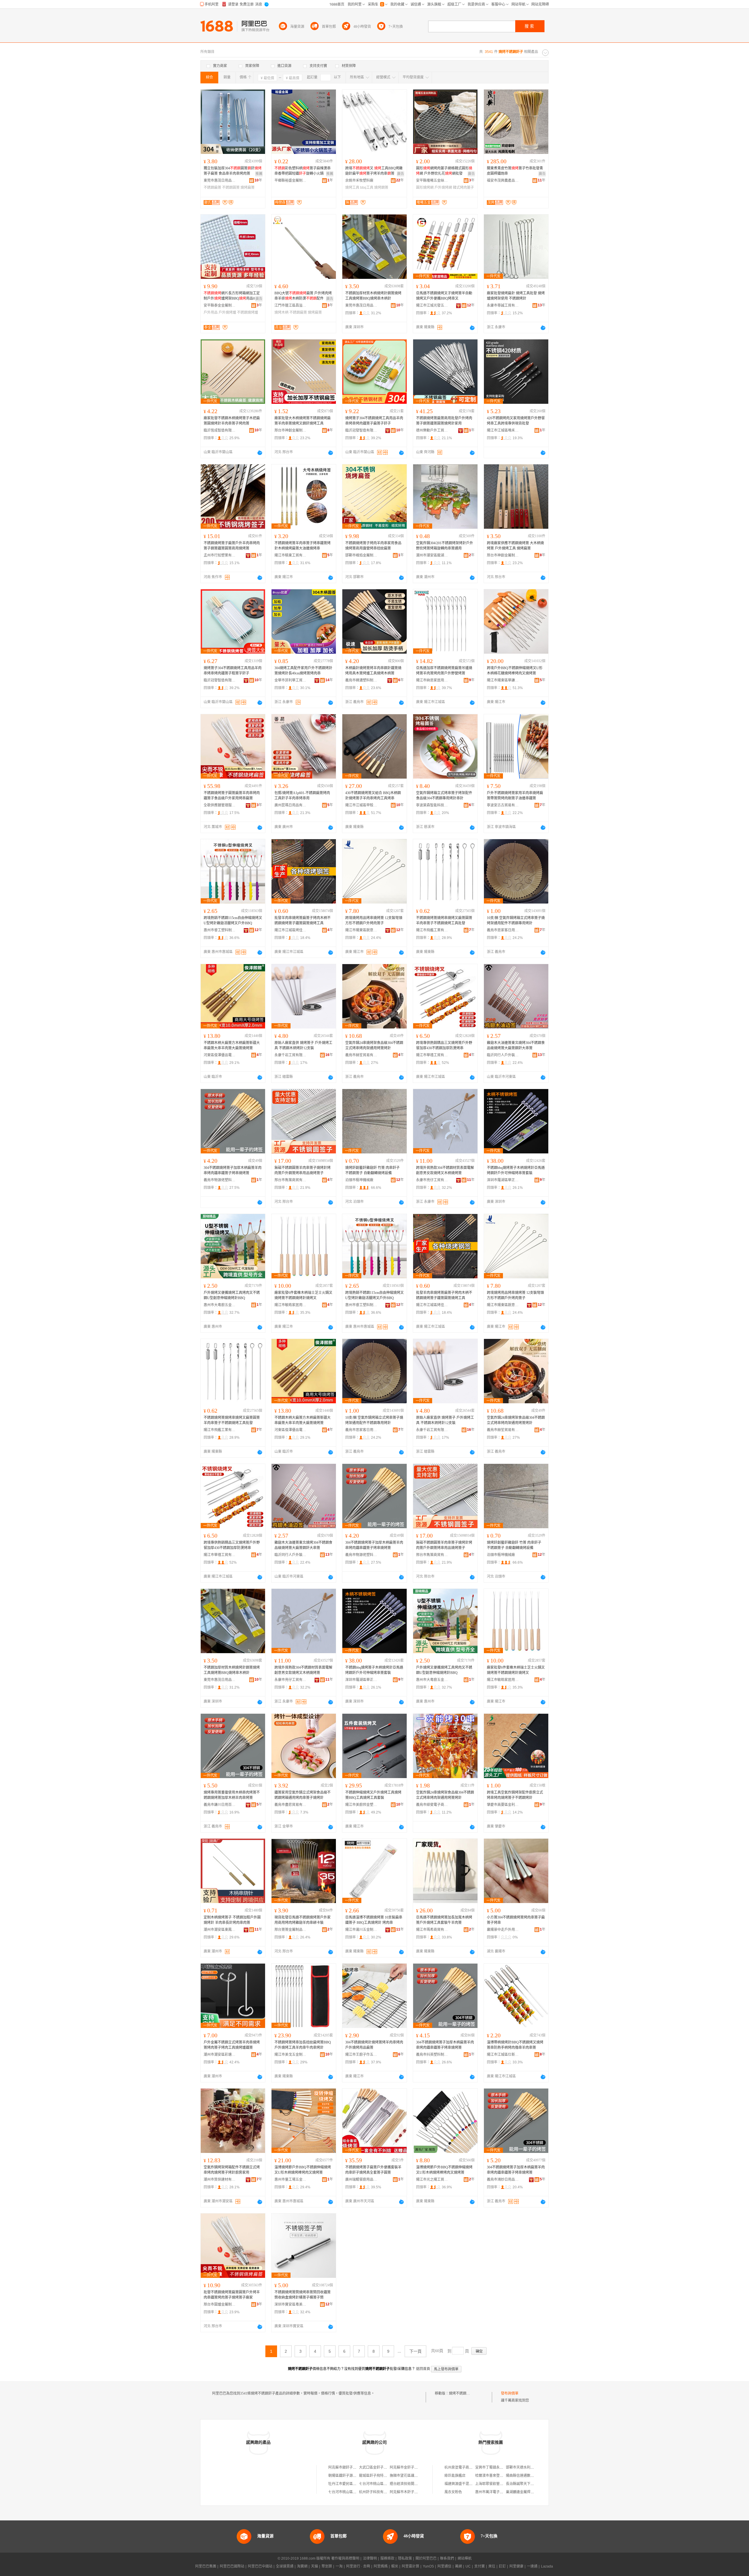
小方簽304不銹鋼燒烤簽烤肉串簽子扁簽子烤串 (516, 1920)
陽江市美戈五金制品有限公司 (291, 2055)
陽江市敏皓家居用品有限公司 (291, 1305)
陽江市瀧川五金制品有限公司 (361, 1930)
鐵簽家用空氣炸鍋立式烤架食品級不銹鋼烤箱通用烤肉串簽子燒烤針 (303, 1795)
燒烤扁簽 (248, 188)
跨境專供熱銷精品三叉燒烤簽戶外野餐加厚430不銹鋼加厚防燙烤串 (444, 1045)
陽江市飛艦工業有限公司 (432, 930)
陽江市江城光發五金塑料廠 (432, 305)
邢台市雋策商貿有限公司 (291, 1180)
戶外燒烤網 (443, 188)
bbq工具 (367, 188)
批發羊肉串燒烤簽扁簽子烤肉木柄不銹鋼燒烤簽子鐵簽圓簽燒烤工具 (303, 921)
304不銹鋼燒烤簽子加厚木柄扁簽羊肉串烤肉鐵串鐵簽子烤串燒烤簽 (233, 1170)
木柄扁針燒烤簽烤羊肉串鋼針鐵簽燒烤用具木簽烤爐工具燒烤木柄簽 (373, 671)
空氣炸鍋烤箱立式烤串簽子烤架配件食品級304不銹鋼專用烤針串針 (444, 796)
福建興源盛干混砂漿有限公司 (467, 2484)
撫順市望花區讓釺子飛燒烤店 (413, 2476)
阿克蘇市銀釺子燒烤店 (346, 2467)
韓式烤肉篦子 (463, 188)
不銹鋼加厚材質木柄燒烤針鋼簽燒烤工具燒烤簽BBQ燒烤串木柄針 (373, 296)
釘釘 (502, 2566)
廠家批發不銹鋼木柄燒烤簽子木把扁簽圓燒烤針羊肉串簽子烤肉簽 (232, 421)
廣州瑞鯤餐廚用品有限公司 (361, 2180)
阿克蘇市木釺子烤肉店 (407, 2492)
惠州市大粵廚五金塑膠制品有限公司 (220, 1305)
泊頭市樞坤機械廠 (359, 1180)
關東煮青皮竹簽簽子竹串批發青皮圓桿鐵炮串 (515, 171)
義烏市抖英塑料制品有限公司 (432, 2055)
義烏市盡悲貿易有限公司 (291, 1805)
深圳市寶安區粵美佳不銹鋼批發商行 (291, 2304)
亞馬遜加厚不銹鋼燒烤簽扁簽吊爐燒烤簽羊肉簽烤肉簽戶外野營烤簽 (444, 671)
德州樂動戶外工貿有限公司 (432, 430)
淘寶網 (302, 2566)
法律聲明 (370, 2558)
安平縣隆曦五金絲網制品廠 (432, 181)
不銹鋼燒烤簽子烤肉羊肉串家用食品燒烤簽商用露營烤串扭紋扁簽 (373, 546)
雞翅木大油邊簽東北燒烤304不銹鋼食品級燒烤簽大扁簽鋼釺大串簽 (516, 1045)
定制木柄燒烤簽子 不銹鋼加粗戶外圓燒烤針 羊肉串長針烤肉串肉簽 (232, 1920)
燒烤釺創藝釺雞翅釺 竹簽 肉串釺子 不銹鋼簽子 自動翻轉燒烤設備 (372, 1170)
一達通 (532, 2566)
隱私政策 (405, 2558)
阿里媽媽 (381, 2566)
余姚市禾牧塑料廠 (359, 181)
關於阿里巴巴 (426, 2558)
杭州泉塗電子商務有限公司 (465, 2467)
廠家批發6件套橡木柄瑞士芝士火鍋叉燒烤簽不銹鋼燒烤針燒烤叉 (303, 1295)
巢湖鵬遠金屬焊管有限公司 (527, 2492)
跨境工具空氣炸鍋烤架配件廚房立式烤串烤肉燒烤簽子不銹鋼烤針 (515, 1795)
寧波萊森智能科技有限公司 (432, 805)
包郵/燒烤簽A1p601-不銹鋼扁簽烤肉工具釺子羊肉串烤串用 (302, 796)
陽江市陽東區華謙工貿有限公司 (503, 680)
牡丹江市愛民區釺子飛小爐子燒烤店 (356, 2484)
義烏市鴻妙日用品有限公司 (503, 2180)
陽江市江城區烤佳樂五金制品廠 (291, 930)
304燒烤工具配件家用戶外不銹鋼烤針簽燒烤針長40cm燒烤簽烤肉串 (303, 671)
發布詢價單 (510, 2393)
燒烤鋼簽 (381, 188)
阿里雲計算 (410, 2566)
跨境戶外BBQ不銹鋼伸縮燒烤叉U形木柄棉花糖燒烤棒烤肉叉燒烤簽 (515, 671)
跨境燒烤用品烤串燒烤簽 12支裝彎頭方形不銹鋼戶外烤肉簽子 (374, 921)
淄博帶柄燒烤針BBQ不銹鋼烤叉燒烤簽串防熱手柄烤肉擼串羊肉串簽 (515, 2045)
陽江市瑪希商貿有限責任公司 (432, 1930)
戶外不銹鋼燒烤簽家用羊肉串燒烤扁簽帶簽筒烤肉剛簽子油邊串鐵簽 (515, 796)
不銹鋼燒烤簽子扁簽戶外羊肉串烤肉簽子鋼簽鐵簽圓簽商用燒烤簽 (232, 546)
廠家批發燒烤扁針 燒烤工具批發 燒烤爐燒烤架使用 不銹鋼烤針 (516, 296)
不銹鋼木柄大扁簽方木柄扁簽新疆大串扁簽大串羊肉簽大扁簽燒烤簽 (232, 1045)
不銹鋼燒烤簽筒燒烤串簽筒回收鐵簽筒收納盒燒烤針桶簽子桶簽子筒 (303, 2295)
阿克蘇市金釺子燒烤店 (407, 2467)
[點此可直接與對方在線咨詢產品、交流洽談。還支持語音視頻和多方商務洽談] (472, 328)
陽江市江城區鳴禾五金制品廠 (503, 430)
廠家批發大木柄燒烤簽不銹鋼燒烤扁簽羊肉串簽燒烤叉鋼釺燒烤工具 (303, 421)
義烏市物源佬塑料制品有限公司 (220, 1180)
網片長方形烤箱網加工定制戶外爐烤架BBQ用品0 (232, 296)
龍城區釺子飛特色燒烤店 (378, 2476)
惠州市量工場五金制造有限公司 (291, 2180)
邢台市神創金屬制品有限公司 (291, 430)
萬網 (458, 2566)
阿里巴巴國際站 (232, 2566)
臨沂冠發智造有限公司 (361, 430)
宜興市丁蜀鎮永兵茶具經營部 (498, 2467)
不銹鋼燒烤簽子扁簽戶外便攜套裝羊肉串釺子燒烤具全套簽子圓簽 (373, 2170)
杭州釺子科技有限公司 (377, 2492)
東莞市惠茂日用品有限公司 (220, 181)
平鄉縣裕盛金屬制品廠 (291, 181)
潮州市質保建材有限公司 (220, 2180)
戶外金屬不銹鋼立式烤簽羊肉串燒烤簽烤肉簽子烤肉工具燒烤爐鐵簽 (232, 2045)
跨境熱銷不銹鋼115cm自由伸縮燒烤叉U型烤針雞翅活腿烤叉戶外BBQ (233, 921)
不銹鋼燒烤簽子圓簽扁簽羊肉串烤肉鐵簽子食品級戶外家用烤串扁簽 (232, 796)
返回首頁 (423, 2369)
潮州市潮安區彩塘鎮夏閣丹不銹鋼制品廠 (220, 2055)
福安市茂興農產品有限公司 (503, 181)
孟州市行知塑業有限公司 (220, 555)
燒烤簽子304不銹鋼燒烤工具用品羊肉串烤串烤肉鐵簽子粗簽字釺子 (233, 671)
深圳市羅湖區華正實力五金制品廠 (503, 1180)
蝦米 (395, 2566)
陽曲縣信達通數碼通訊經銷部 (529, 2476)
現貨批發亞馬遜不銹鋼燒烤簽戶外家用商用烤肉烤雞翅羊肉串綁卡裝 (303, 1920)
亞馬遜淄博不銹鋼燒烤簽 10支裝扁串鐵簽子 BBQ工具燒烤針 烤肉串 (374, 1920)
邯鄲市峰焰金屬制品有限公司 (361, 555)
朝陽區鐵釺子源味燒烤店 (348, 2476)
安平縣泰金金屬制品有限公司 (220, 305)
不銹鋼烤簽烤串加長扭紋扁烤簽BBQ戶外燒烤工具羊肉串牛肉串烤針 (303, 2045)
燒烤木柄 (281, 312)
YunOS (428, 2566)
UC (468, 2566)
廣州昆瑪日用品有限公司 (291, 805)
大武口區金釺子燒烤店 (377, 2467)
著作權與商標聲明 (345, 2558)
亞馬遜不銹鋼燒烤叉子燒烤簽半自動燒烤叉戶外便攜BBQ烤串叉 (444, 296)
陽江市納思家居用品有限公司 (432, 680)
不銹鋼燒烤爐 (248, 312)
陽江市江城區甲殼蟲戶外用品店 (361, 805)
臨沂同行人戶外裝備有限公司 (503, 1055)
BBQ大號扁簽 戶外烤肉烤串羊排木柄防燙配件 (303, 296)
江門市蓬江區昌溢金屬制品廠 (291, 305)
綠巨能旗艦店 (455, 2476)
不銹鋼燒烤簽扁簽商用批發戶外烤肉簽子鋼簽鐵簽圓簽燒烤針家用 (444, 421)
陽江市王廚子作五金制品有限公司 (361, 2055)
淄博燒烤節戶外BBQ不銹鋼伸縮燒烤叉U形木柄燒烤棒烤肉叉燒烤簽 (303, 2170)
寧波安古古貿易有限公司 (503, 805)
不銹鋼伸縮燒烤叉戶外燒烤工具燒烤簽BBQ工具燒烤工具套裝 (373, 1795)
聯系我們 (447, 2558)
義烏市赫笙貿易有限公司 (361, 1055)
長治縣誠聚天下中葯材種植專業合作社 (536, 2484)
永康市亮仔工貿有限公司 (432, 1180)
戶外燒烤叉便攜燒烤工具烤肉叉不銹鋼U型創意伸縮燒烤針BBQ (232, 1295)
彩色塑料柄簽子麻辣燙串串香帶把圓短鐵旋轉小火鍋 (303, 171)
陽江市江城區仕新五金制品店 (503, 2055)
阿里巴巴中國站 (260, 2566)
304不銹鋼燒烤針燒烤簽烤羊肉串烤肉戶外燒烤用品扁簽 (374, 2045)
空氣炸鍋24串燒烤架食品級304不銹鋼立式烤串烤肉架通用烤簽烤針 (374, 1045)
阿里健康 (516, 2566)
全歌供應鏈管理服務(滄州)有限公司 (220, 805)
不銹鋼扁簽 (212, 188)
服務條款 (387, 2558)
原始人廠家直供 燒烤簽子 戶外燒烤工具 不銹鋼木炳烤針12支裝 (303, 1045)
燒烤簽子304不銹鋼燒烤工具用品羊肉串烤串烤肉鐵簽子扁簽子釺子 (374, 421)
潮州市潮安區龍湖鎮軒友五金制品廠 (432, 555)
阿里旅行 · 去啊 (358, 2566)
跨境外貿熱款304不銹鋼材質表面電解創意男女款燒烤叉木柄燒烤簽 (445, 1170)
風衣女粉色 (453, 2492)
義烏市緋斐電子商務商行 (432, 1805)
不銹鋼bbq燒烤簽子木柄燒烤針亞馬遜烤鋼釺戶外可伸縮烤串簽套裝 (516, 1170)
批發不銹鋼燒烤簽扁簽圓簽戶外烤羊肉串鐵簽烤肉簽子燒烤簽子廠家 (232, 2295)
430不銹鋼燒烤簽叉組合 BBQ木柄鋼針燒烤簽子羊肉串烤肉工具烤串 (373, 796)
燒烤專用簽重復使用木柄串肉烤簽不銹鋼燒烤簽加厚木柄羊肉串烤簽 (232, 1795)
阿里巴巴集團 (206, 2566)
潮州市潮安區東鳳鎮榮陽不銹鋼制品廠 (220, 1930)
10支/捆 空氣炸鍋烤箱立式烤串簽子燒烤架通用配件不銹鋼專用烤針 (516, 921)
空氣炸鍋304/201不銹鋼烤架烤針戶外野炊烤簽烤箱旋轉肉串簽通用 (445, 546)
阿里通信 (444, 2566)
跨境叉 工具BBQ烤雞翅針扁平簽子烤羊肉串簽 (374, 171)
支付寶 (480, 2566)
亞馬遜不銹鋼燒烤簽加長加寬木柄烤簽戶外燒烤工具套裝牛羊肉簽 (444, 1920)
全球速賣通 (285, 2566)
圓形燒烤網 (425, 188)
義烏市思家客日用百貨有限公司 (503, 930)
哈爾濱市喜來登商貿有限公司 (498, 2476)
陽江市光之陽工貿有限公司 (432, 2180)
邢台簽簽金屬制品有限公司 (291, 1930)
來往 (492, 2566)
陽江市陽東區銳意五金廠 (361, 930)
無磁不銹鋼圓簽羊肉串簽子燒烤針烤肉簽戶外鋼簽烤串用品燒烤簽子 (303, 1170)
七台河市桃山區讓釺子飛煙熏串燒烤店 (389, 2484)
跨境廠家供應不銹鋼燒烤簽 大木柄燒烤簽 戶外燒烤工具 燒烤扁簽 (515, 546)
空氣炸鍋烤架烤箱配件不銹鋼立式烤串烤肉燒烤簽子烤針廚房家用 (232, 2170)
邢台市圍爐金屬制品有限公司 (220, 2304)
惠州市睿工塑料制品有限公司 (220, 930)
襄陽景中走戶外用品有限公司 (503, 1930)
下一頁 (415, 2351)
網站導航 (465, 2558)
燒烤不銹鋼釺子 (461, 2393)
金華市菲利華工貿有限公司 (291, 680)
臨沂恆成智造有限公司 (220, 430)
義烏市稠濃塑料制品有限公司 (361, 680)
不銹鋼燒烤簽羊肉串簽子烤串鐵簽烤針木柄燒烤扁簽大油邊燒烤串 (303, 546)
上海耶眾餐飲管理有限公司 (496, 2484)
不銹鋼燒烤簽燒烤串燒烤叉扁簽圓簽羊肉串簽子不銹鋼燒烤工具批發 (444, 921)
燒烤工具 (352, 188)
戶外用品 (211, 312)
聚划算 (327, 2566)
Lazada (547, 2566)
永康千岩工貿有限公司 (291, 1055)
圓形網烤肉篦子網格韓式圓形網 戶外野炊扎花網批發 (444, 171)
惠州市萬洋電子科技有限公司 (498, 2492)
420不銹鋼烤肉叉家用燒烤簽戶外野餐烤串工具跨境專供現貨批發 (516, 421)
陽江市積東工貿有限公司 (291, 555)
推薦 (259, 174)
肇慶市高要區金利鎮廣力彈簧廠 (503, 1805)
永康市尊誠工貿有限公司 (503, 305)
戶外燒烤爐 (227, 312)
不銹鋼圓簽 (231, 188)
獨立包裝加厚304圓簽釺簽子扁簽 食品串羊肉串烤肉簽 (233, 171)
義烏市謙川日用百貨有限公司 (220, 1805)
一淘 (339, 2566)
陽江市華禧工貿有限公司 (432, 1055)
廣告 (401, 174)
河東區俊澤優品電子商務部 (220, 1055)
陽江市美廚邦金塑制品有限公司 (361, 1805)
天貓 (315, 2566)
